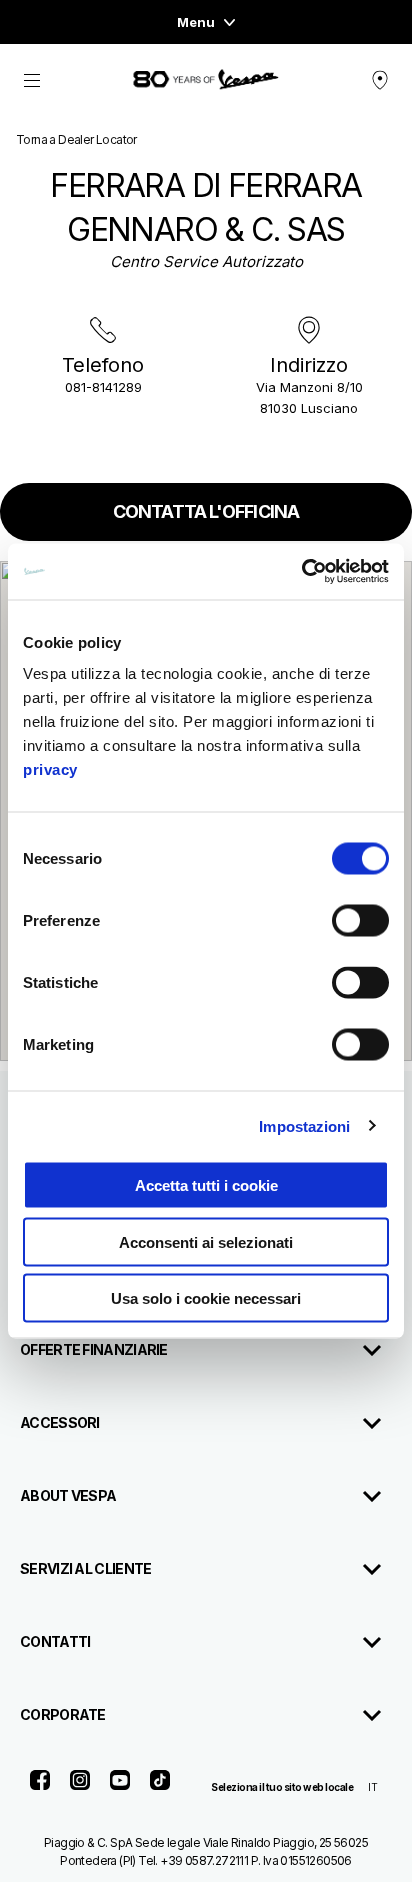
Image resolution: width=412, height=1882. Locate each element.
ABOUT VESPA (68, 1495)
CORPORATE (63, 1714)
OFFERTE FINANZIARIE (94, 1349)
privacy (50, 769)
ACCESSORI (60, 1422)
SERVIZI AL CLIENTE (85, 1568)
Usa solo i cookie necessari (206, 1298)
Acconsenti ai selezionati (206, 1241)
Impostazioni (304, 1125)
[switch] (360, 921)
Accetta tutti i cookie (206, 1185)
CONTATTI (55, 1641)
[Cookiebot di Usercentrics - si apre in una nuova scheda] (301, 572)
